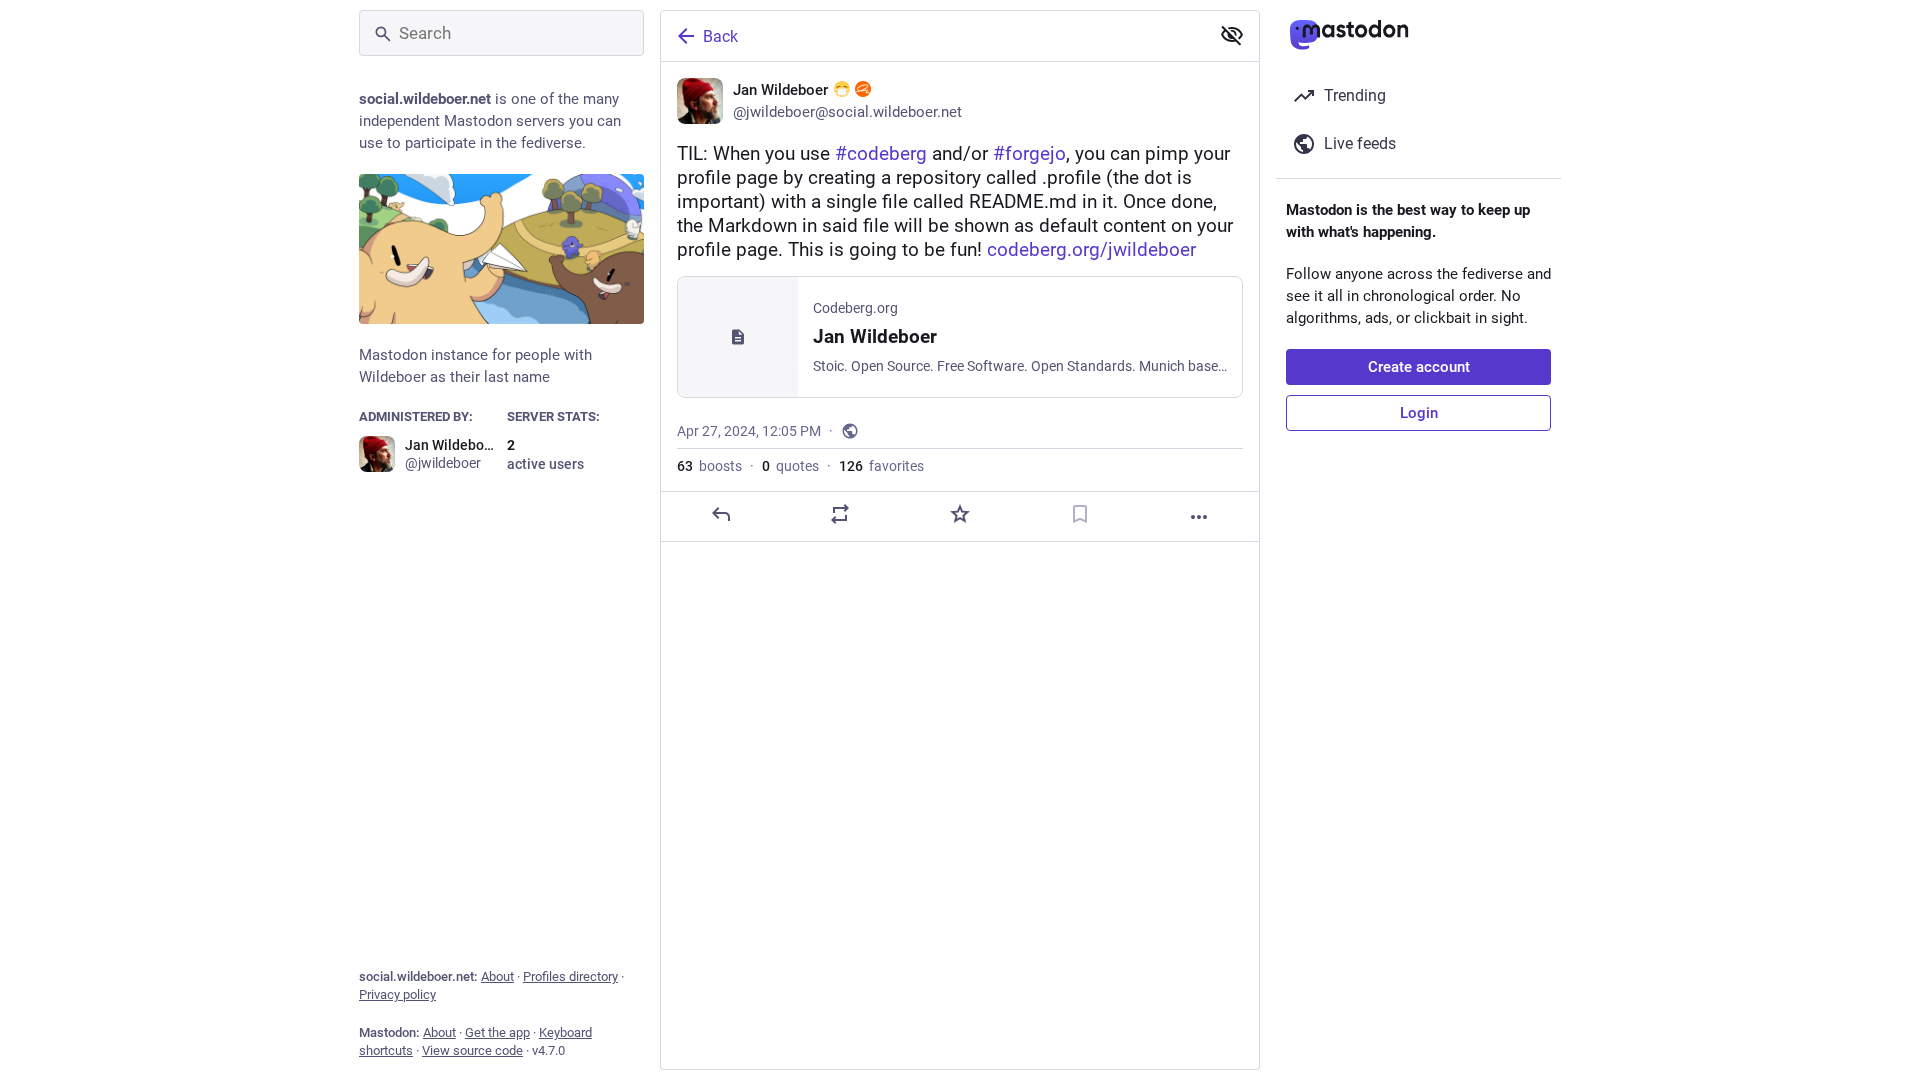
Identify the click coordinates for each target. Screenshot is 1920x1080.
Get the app (497, 1032)
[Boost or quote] (840, 514)
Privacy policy (397, 994)
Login (1419, 413)
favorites (881, 466)
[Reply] (721, 514)
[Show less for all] (1232, 35)
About (497, 976)
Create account (1419, 367)
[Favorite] (960, 514)
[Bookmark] (1080, 514)
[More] (1199, 517)
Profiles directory (570, 976)
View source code (472, 1050)
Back (720, 36)
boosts (709, 466)
